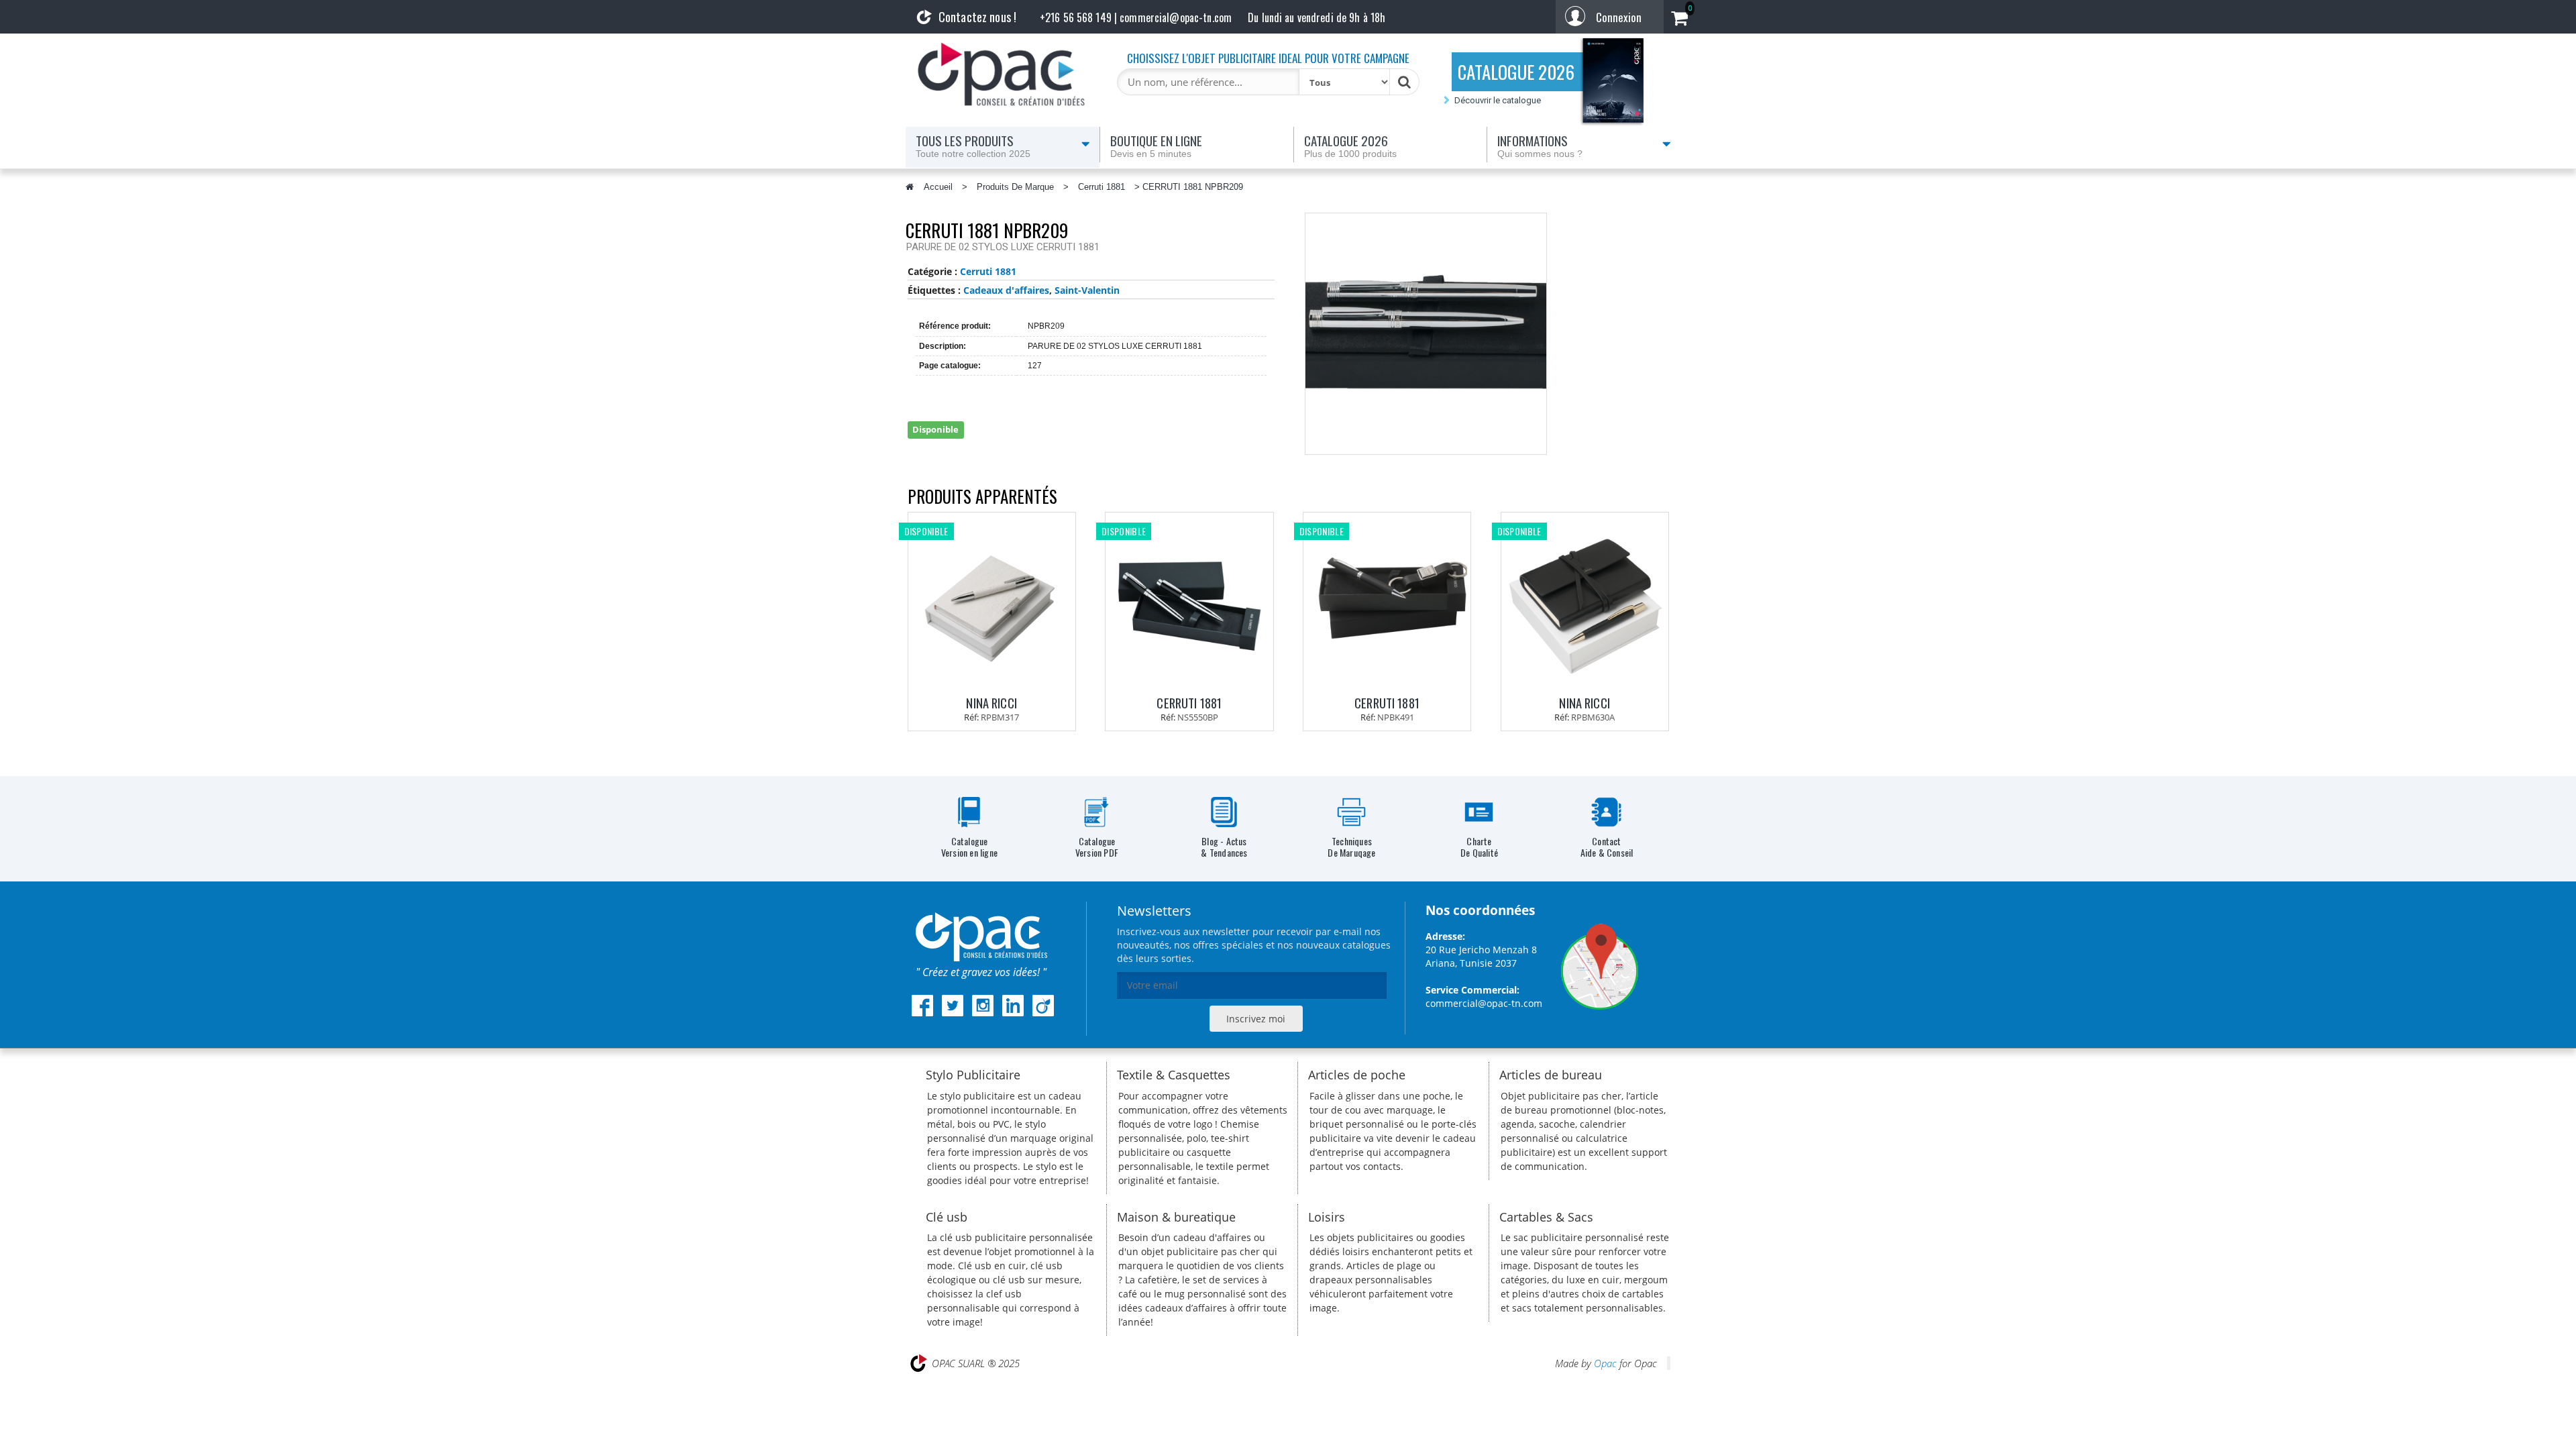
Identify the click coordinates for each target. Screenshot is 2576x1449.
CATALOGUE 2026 (1516, 72)
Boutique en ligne (1156, 145)
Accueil (938, 187)
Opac (1605, 1363)
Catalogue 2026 (1350, 145)
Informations (1540, 145)
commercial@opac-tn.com (1484, 1003)
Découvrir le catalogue (1498, 100)
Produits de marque (1015, 187)
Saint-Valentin (1087, 290)
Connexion (1619, 17)
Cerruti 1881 (1102, 187)
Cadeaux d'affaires (1006, 290)
